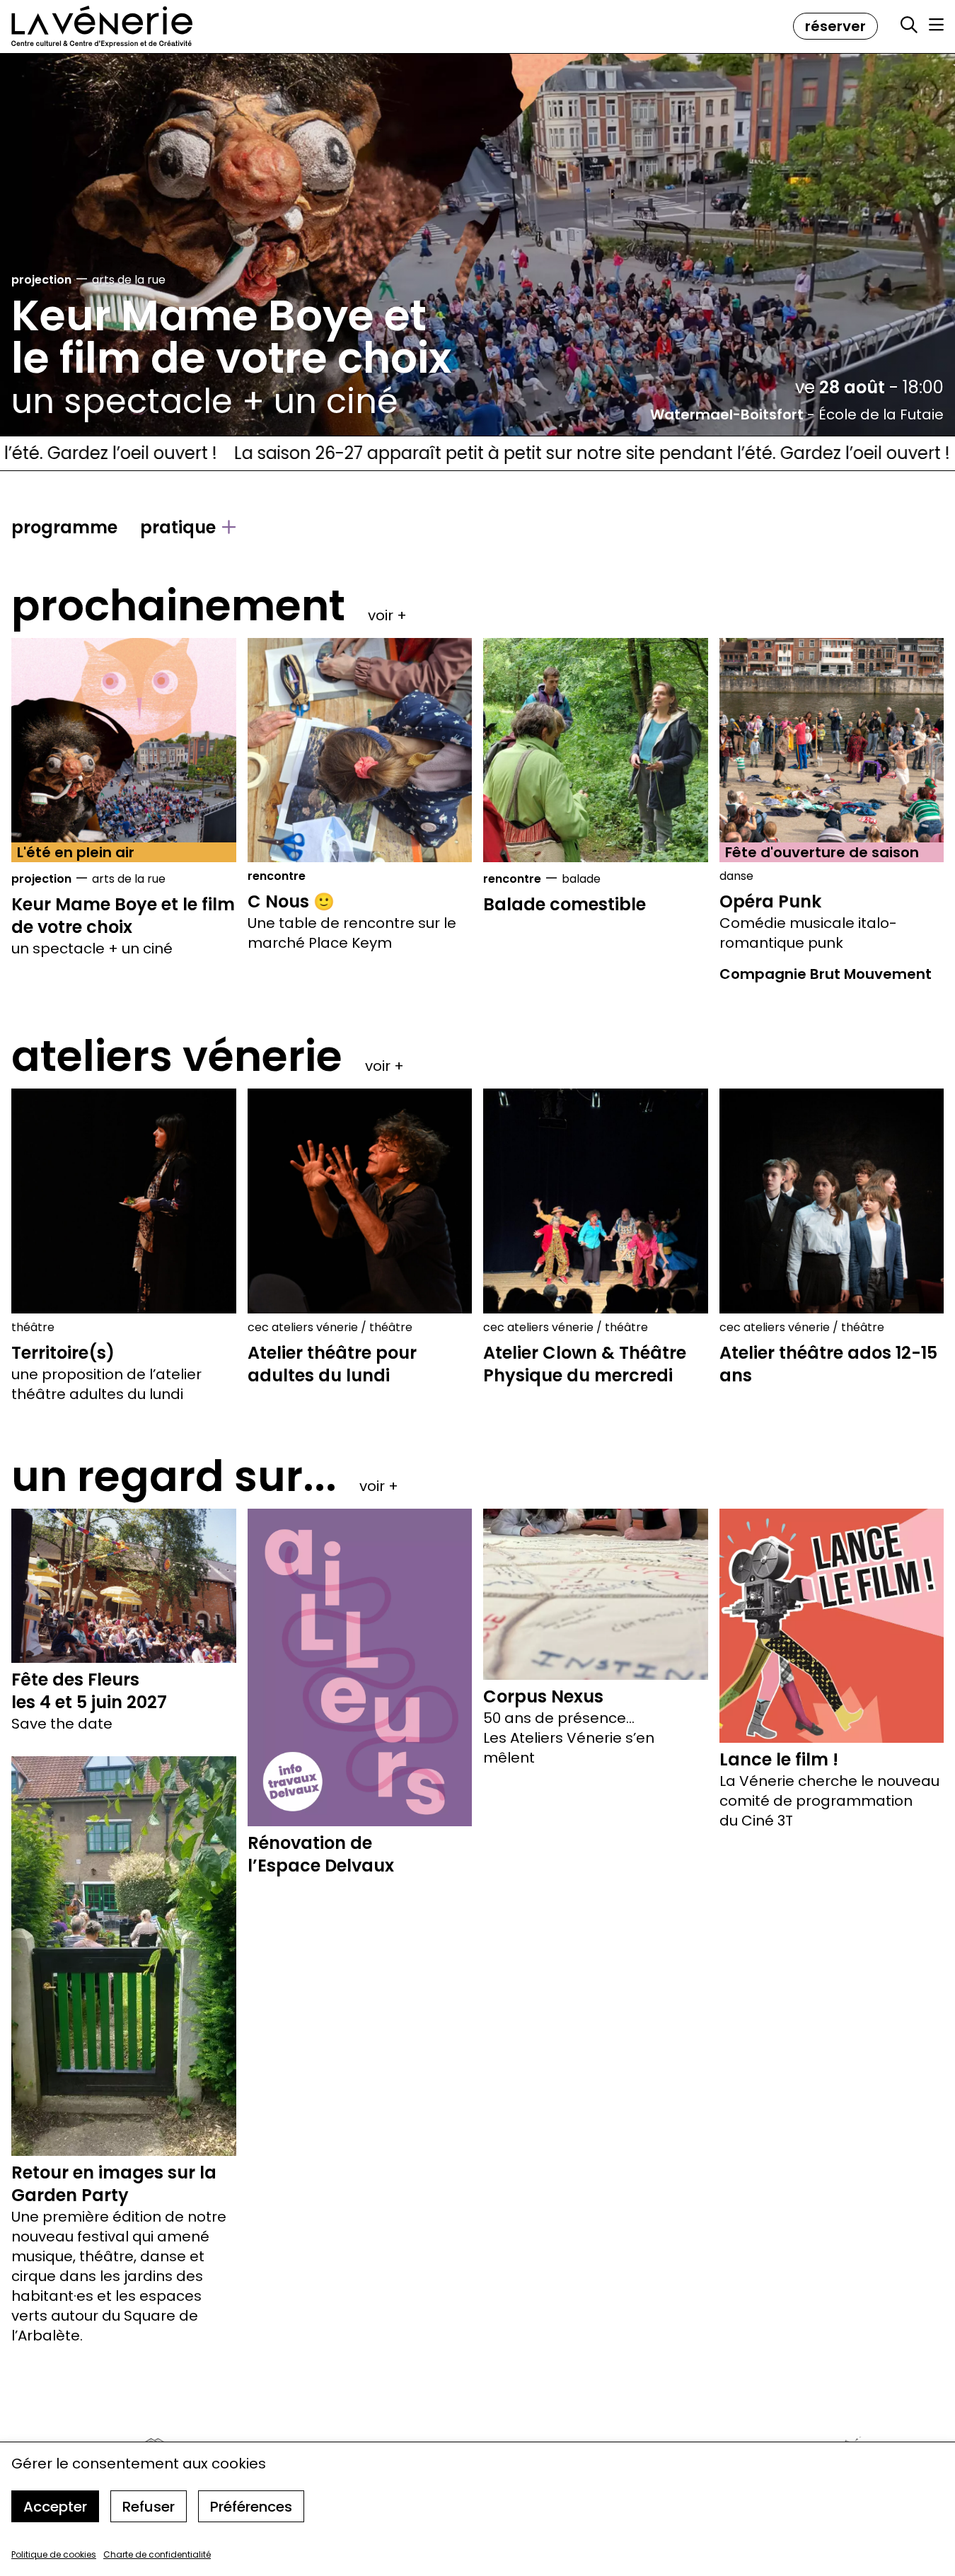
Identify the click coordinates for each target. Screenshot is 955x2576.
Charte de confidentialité (157, 2554)
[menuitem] (64, 528)
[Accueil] (102, 27)
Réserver (835, 26)
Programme (64, 528)
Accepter (55, 2507)
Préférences (251, 2507)
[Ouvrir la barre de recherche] (909, 25)
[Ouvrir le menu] (936, 25)
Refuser (149, 2507)
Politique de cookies (54, 2554)
